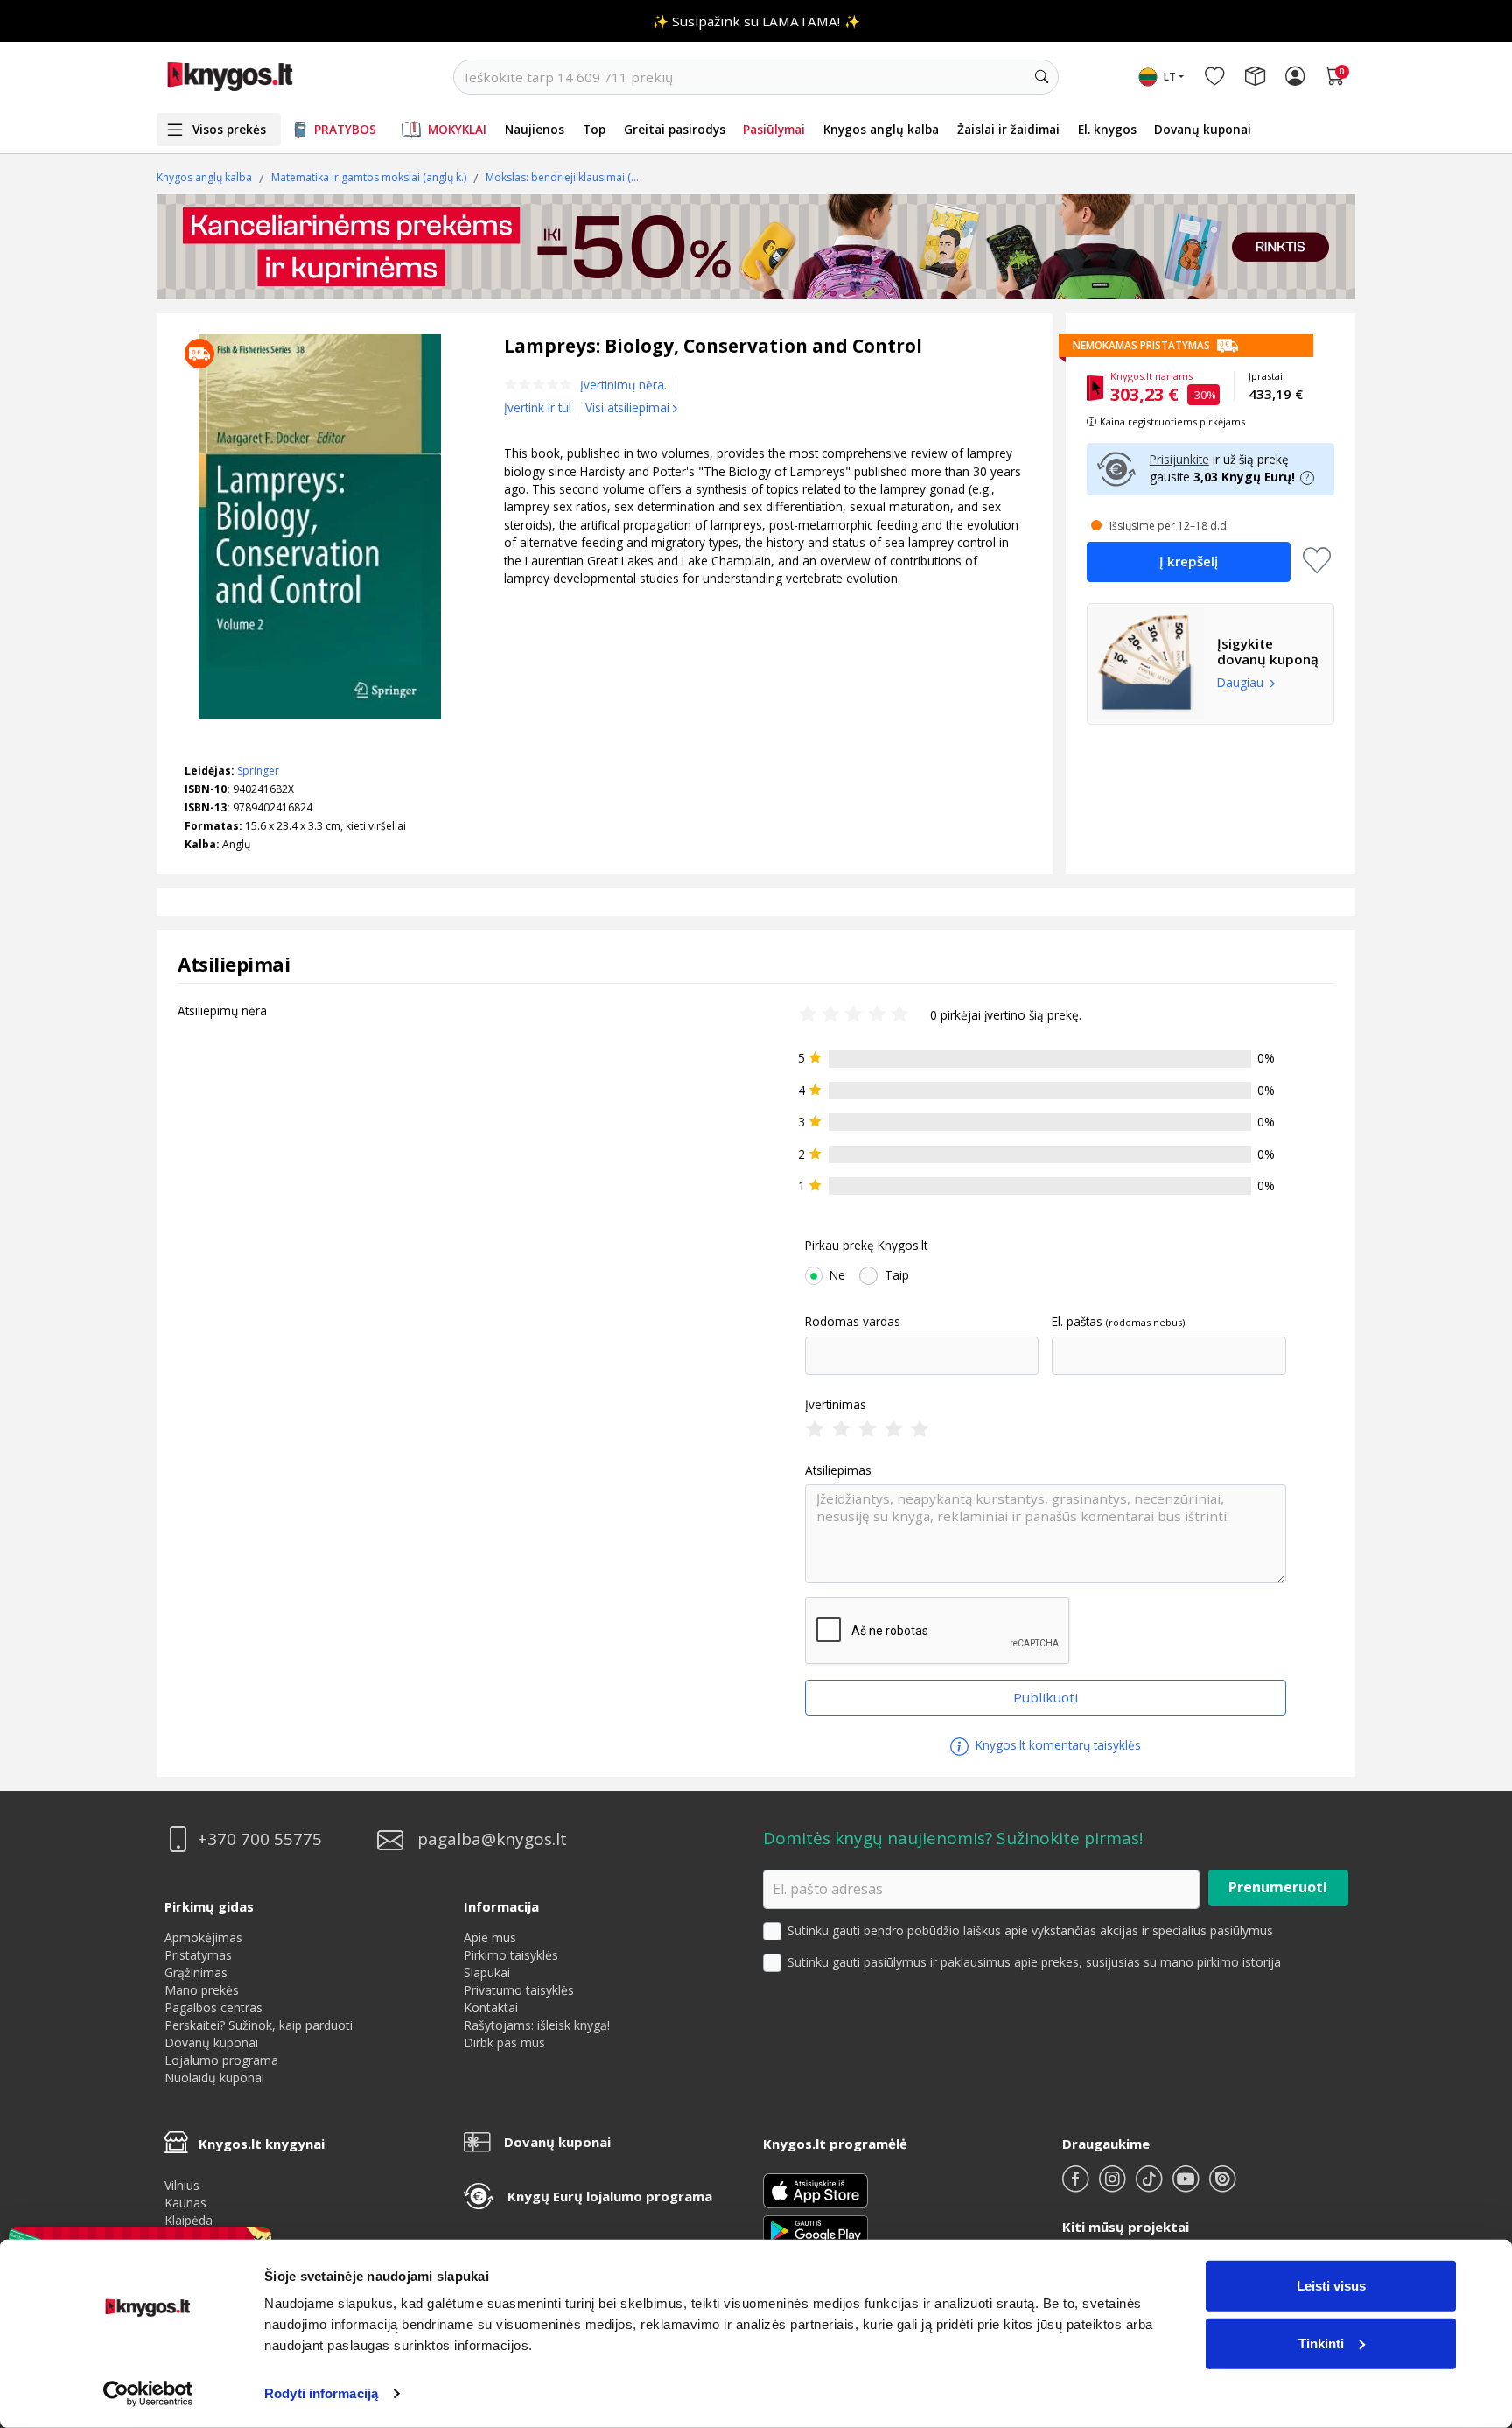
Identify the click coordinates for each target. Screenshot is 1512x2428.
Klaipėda (189, 2220)
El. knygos (1107, 129)
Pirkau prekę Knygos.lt (866, 1246)
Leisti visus (1331, 2286)
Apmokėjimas (203, 1937)
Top (594, 129)
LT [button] (1170, 77)
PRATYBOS (345, 129)
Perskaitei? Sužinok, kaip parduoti (259, 2025)
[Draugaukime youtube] (1187, 2186)
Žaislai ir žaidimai (1008, 129)
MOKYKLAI (457, 129)
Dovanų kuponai (1203, 129)
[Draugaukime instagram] (1114, 2186)
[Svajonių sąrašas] (1214, 77)
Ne (837, 1275)
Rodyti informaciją (321, 2393)
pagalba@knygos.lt (492, 1839)
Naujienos (535, 129)
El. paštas (1077, 1322)
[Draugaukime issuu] (1222, 2186)
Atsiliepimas (838, 1470)
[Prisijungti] (1295, 77)
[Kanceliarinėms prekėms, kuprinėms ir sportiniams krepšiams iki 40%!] (756, 247)
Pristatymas (198, 1955)
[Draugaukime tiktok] (1151, 2186)
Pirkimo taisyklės (511, 1955)
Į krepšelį (1189, 561)
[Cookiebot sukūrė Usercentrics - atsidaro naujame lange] (148, 2394)
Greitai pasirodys (675, 129)
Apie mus (490, 1937)
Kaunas (185, 2203)
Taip (897, 1275)
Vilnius (182, 2185)
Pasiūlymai (774, 129)
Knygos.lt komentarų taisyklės (1057, 1745)
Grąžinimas (196, 1972)
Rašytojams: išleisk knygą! (537, 2025)
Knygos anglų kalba (881, 129)
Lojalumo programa (221, 2060)
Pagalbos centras (213, 2007)
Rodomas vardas (853, 1322)
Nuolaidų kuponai (214, 2077)
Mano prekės (202, 1990)
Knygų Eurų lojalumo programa (610, 2196)
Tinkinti (1321, 2343)
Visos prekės (229, 129)
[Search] (1041, 77)
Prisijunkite (1179, 459)
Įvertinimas (836, 1405)
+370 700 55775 (260, 1839)
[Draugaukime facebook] (1077, 2186)
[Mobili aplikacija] (815, 2230)
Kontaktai (491, 2007)
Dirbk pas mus (504, 2042)
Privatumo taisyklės (519, 1990)
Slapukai (487, 1972)
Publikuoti (1046, 1697)
